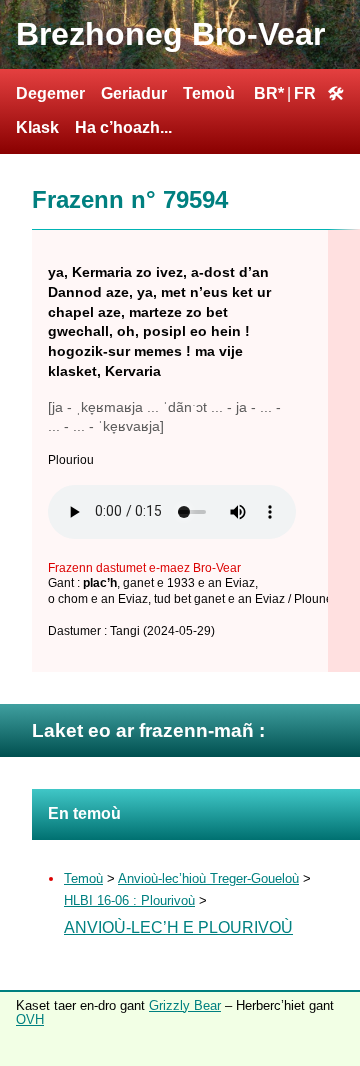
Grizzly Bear (185, 1005)
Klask (37, 127)
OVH (30, 1019)
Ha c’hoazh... (123, 127)
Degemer (50, 93)
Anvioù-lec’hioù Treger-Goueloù (208, 878)
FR (305, 93)
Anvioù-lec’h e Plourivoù (178, 927)
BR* (269, 93)
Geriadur (134, 93)
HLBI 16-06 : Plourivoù (129, 900)
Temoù (209, 93)
